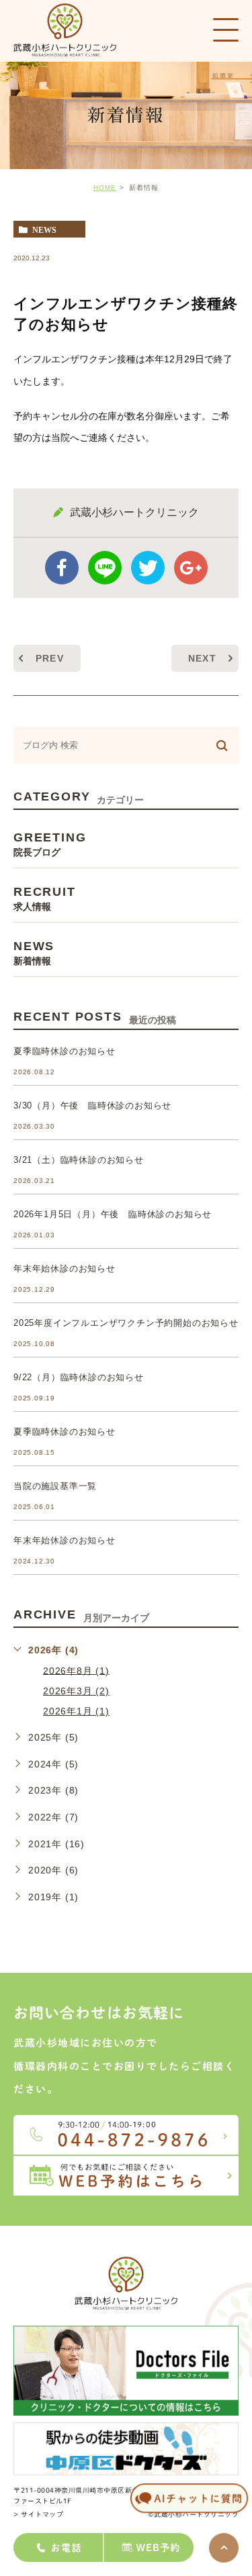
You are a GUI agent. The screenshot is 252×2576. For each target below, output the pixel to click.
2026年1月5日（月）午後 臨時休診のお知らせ (113, 1214)
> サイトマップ (38, 2514)
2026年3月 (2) (76, 1691)
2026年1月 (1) (76, 1711)
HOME (105, 188)
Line (105, 568)
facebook (62, 568)
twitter (148, 568)
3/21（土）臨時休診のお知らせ (79, 1160)
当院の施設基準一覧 (55, 1486)
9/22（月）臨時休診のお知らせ (79, 1377)
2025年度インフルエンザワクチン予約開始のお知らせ (126, 1323)
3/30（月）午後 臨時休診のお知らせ (92, 1105)
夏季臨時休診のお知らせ (65, 1051)
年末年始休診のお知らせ (65, 1269)
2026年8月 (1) (76, 1670)
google (191, 568)
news (44, 229)
